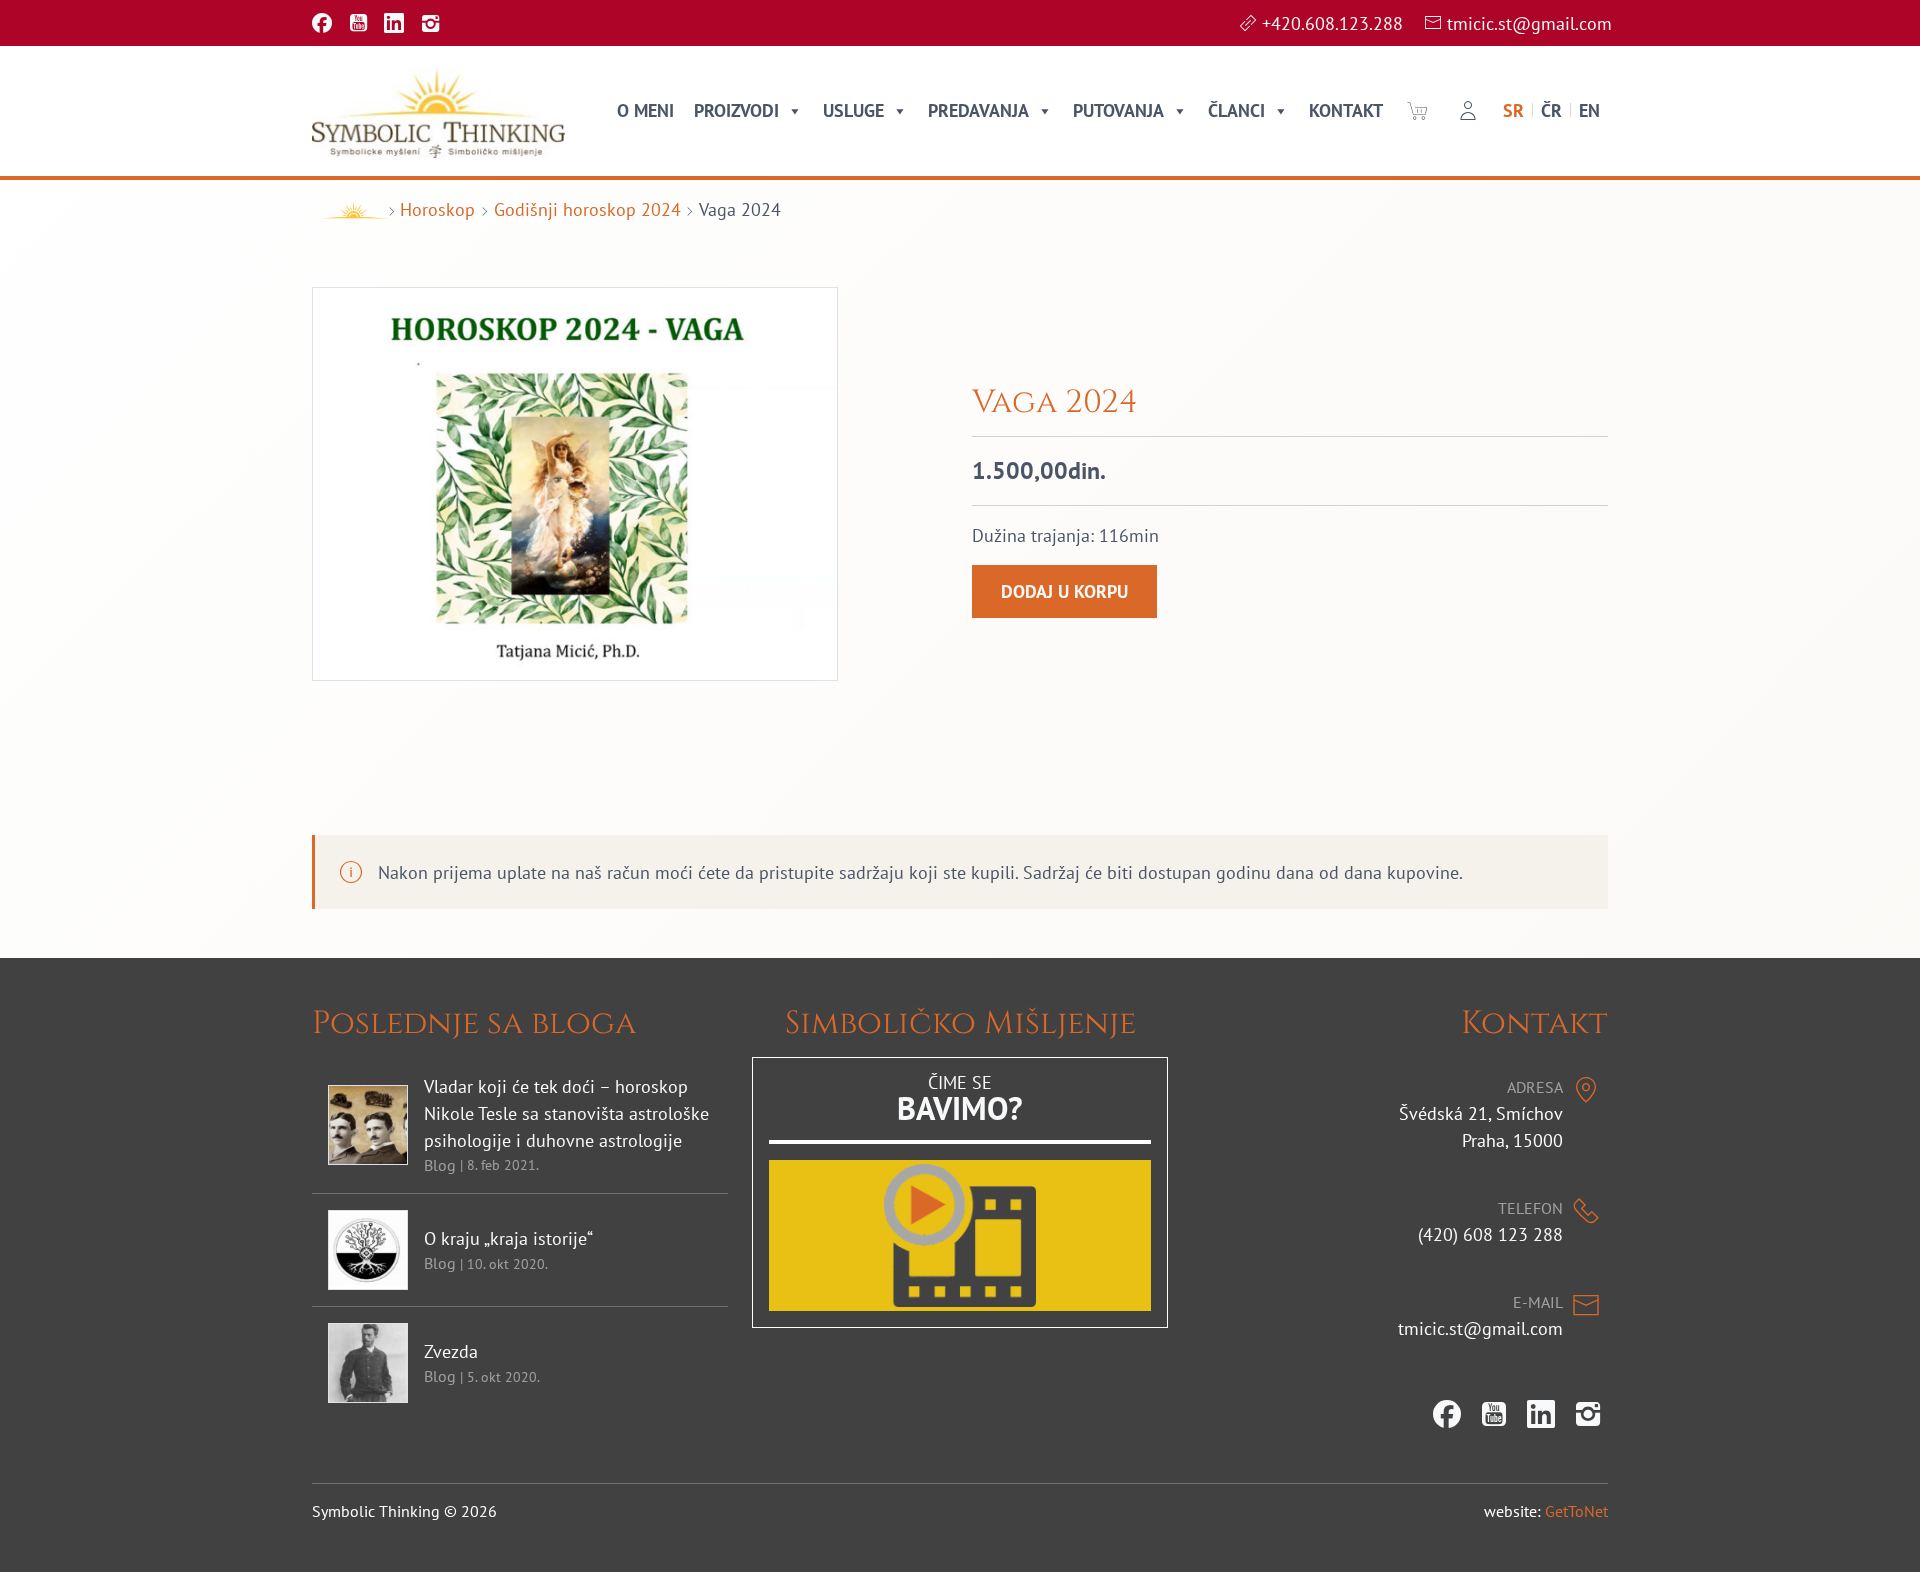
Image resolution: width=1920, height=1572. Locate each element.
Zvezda (451, 1351)
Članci (1236, 110)
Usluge (853, 110)
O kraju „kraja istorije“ (508, 1238)
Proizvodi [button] (736, 110)
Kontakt (1346, 110)
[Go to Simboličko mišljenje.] (347, 209)
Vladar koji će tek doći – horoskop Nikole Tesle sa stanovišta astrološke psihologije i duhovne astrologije (566, 1113)
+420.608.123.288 (1332, 23)
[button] (1417, 111)
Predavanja (978, 110)
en (1589, 110)
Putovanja (1118, 110)
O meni (645, 110)
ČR (1551, 110)
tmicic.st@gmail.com (1529, 23)
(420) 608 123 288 (1490, 1234)
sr (1513, 110)
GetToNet (1576, 1511)
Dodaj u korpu (1064, 592)
